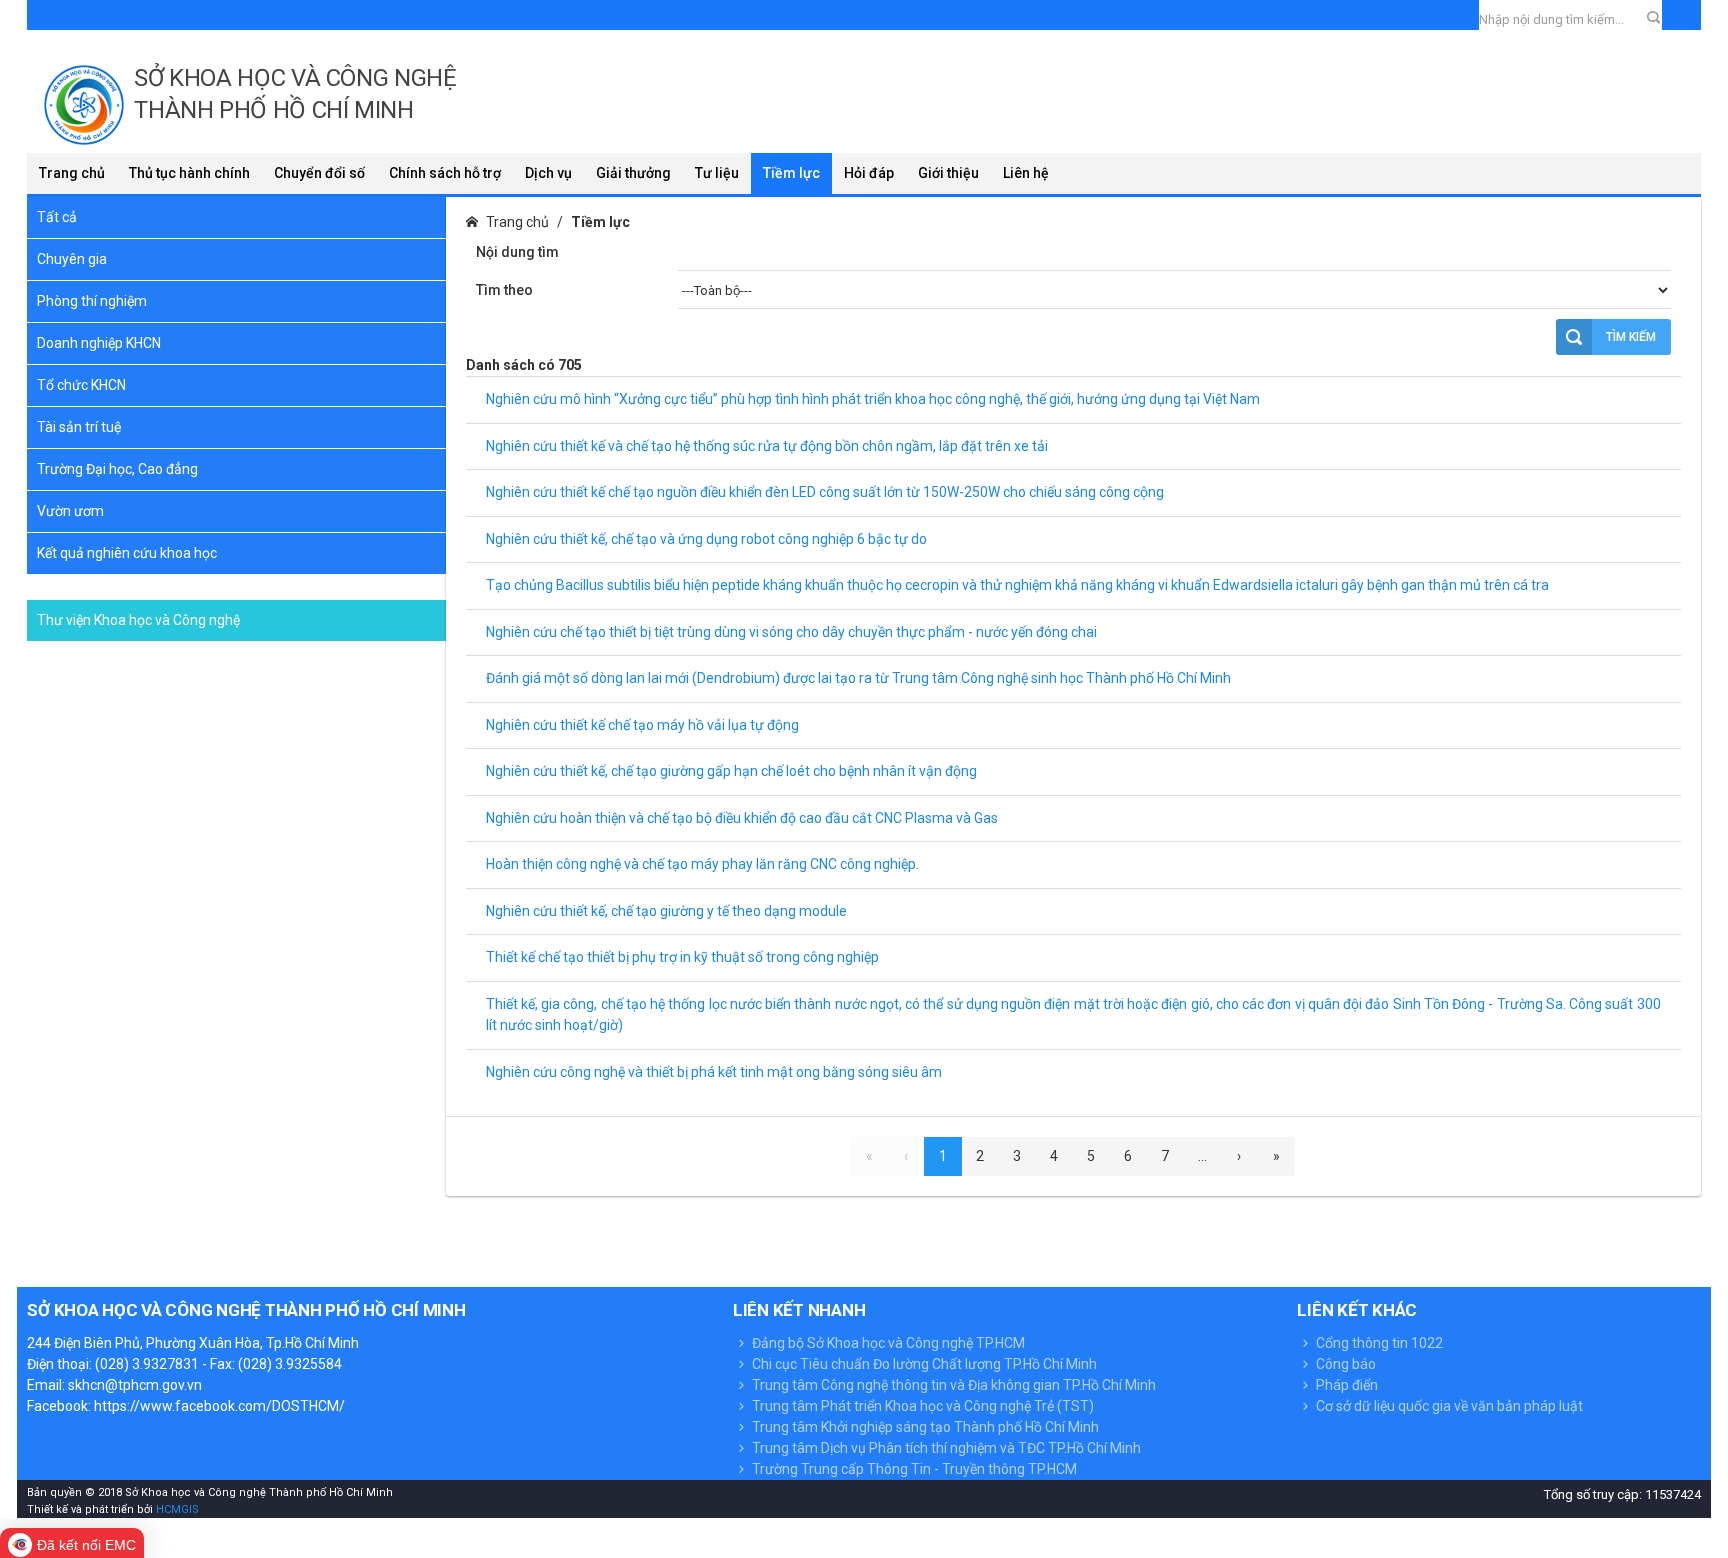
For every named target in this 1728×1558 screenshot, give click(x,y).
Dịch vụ (548, 173)
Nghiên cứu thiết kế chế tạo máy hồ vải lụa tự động (642, 725)
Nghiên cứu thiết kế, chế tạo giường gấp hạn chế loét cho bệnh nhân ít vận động (731, 771)
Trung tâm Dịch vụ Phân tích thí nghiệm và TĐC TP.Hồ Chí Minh (945, 1448)
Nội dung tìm (517, 252)
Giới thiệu (948, 173)
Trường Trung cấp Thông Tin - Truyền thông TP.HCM (913, 1469)
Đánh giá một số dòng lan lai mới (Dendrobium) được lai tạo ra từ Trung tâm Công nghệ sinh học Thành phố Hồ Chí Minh (858, 678)
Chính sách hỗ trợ (445, 173)
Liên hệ (1026, 173)
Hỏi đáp (869, 173)
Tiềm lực (791, 173)
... (1202, 1156)
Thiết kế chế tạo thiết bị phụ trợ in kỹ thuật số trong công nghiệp (682, 957)
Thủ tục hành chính (189, 173)
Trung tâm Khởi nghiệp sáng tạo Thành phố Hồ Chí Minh (924, 1427)
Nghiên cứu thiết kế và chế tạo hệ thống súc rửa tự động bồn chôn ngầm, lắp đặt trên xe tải (767, 446)
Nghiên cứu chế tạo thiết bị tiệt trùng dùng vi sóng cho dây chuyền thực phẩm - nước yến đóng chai (791, 632)
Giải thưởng (633, 173)
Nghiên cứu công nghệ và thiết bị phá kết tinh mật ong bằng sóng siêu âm (714, 1072)
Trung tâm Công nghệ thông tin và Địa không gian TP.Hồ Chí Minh (952, 1385)
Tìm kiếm (1631, 337)
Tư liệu (717, 173)
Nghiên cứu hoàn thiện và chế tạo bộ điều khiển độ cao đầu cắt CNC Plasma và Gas (742, 818)
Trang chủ (72, 173)
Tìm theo (504, 290)
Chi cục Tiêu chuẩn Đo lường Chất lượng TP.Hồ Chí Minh (923, 1364)
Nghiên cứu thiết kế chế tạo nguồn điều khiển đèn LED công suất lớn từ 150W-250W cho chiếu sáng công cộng (825, 492)
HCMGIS (176, 1509)
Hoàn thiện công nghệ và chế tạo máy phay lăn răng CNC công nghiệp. (702, 864)
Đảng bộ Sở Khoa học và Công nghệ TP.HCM (887, 1343)
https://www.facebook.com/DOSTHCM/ (219, 1406)
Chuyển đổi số (319, 173)
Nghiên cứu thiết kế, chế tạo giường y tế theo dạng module (666, 911)
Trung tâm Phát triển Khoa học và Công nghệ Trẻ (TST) (921, 1406)
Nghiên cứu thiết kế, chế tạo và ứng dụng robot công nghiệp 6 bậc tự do (706, 539)
